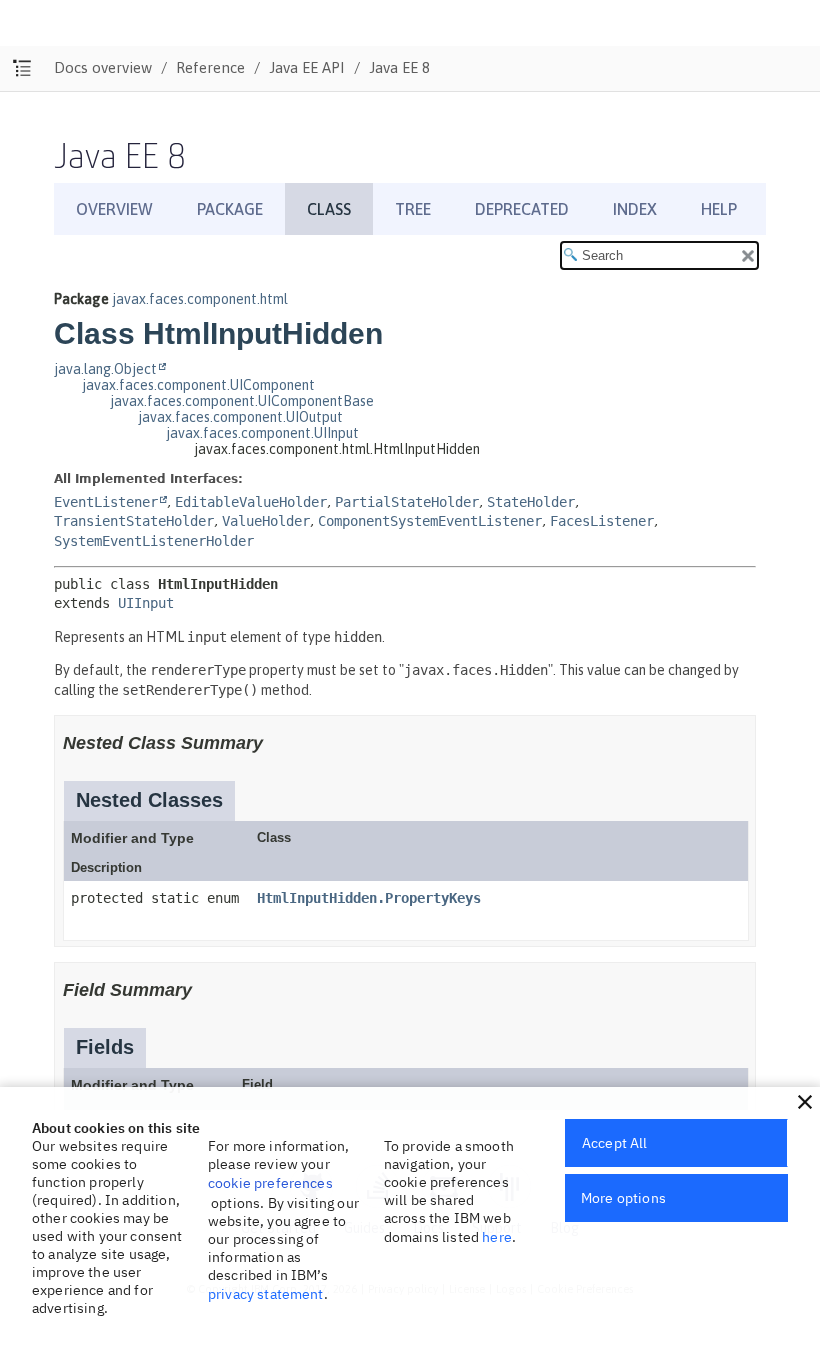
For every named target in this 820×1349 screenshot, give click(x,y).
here (497, 1237)
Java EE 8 (399, 67)
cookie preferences (270, 1183)
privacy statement (266, 1294)
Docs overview (103, 67)
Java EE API (307, 67)
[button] (805, 1102)
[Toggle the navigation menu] (22, 68)
